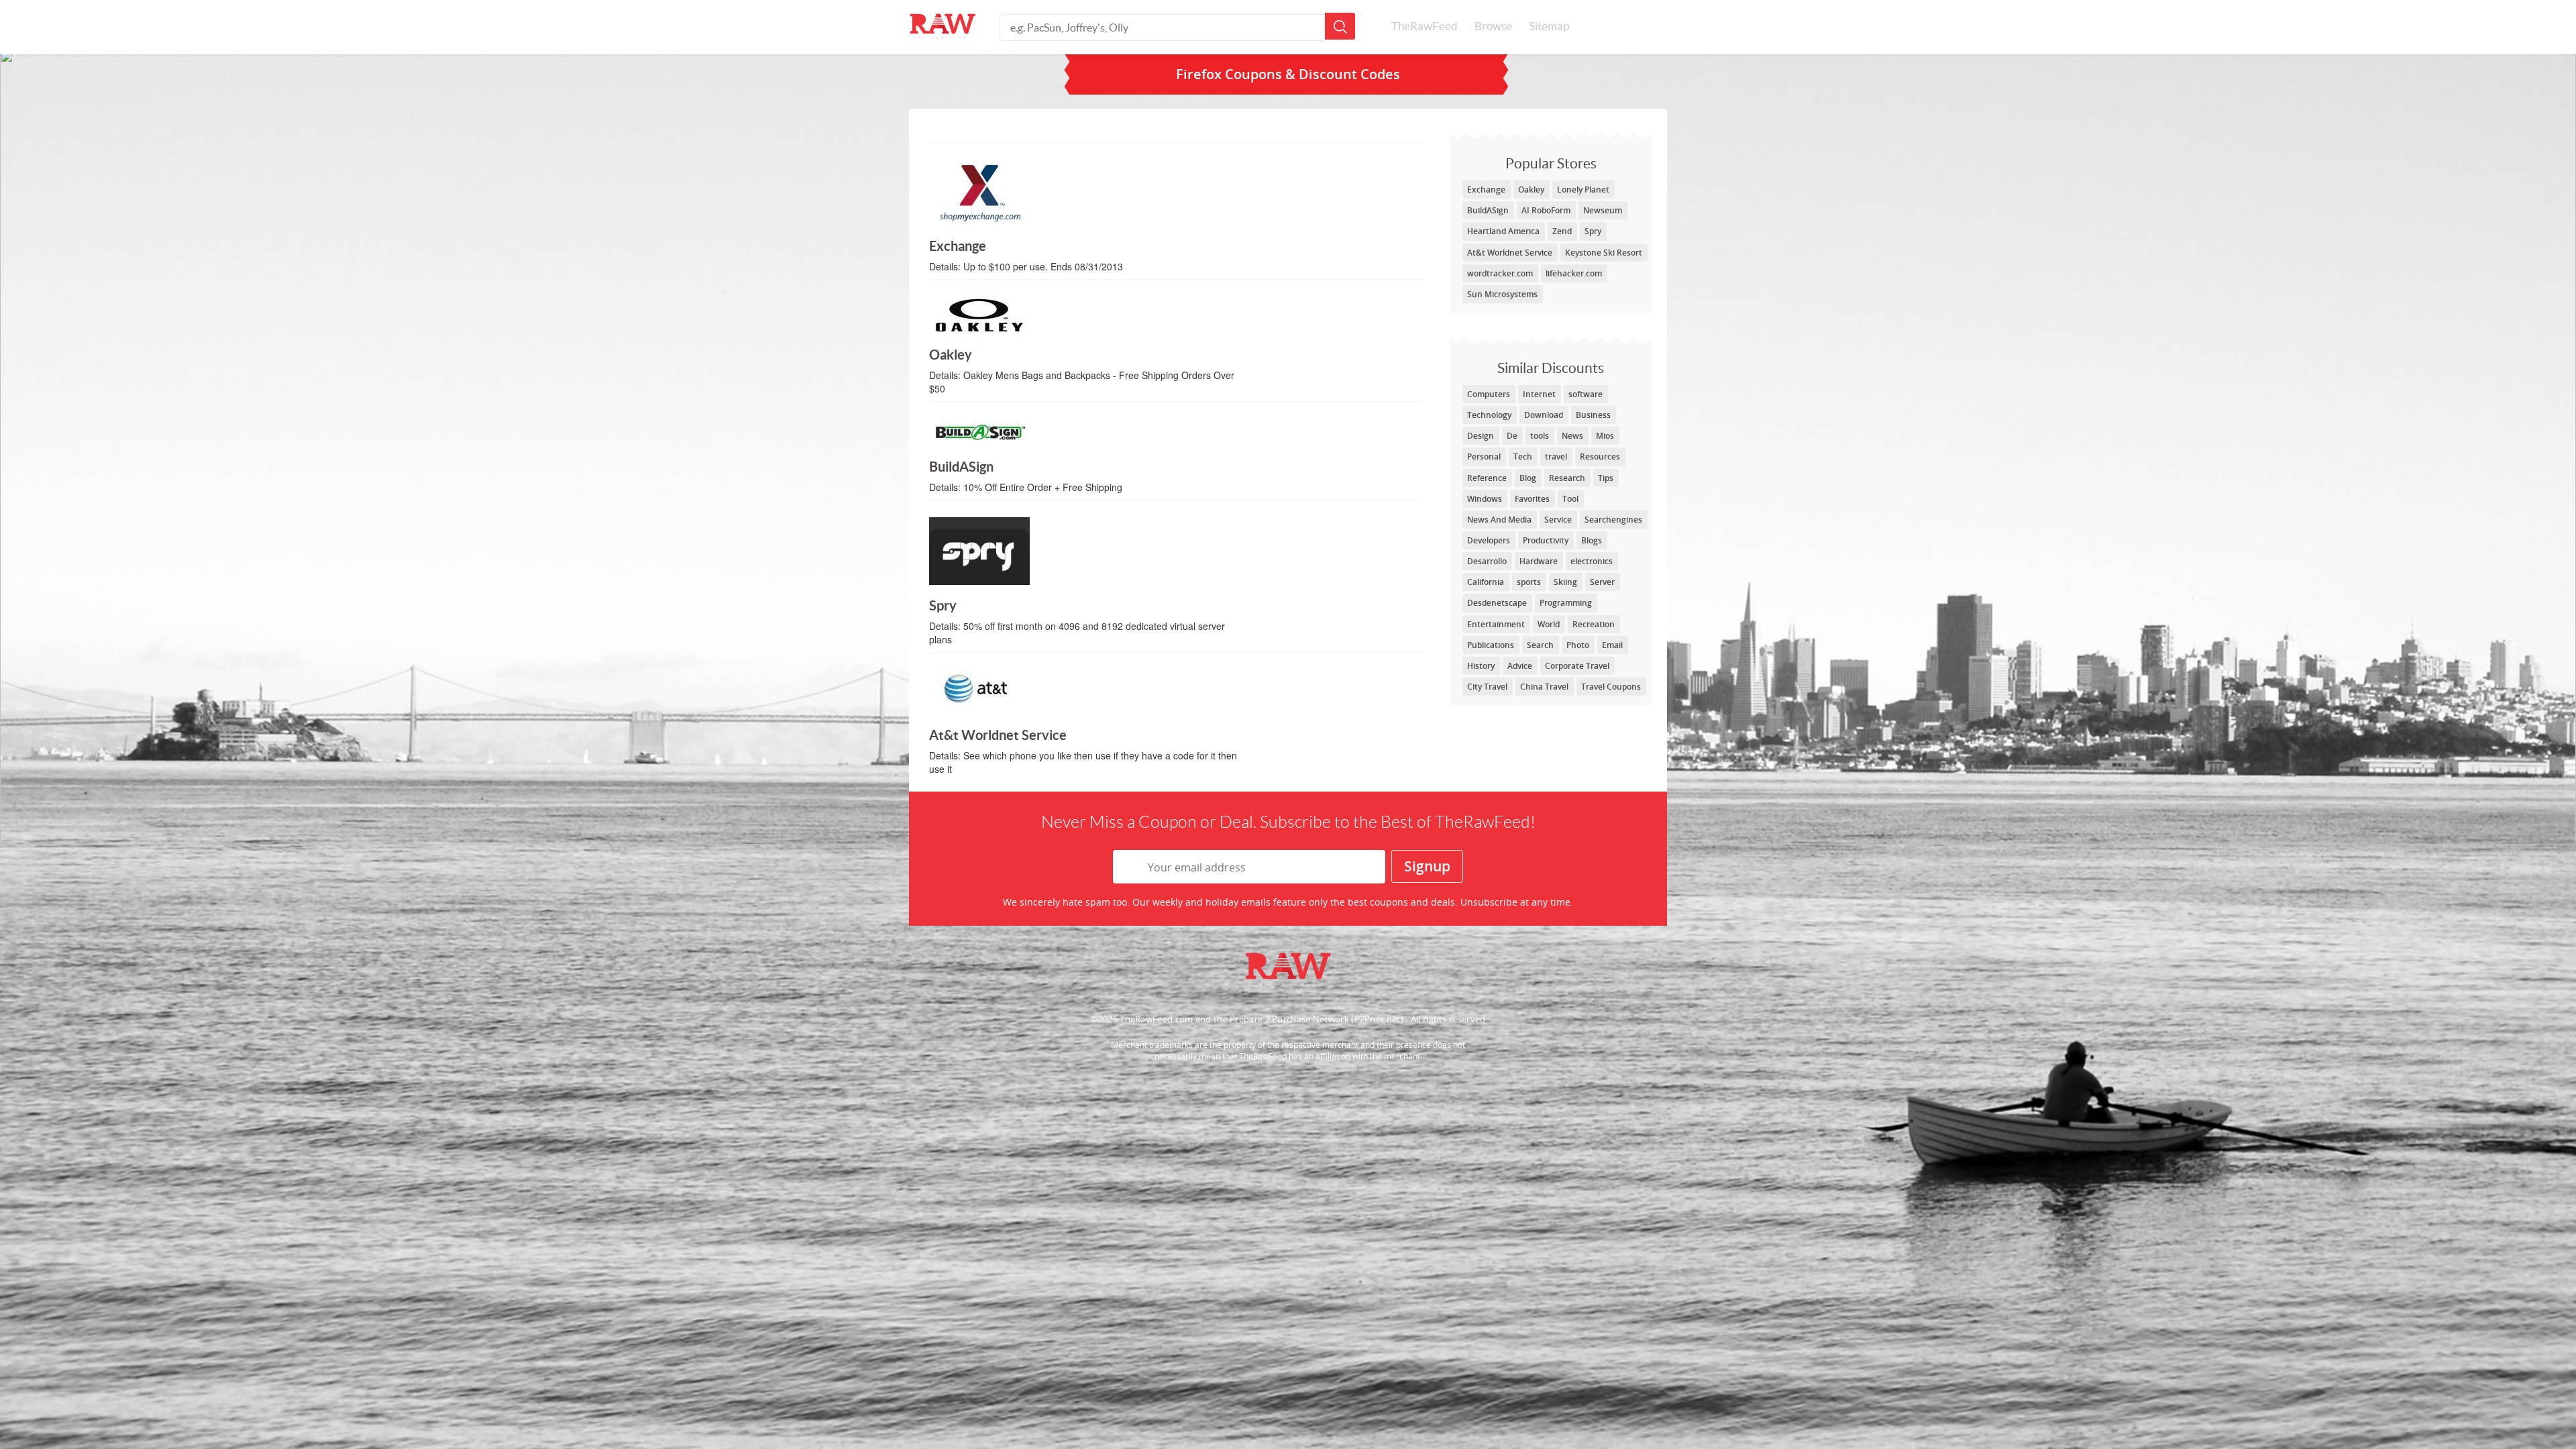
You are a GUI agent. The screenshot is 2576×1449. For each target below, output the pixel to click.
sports (1529, 582)
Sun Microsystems (1502, 294)
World (1549, 624)
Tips (1606, 478)
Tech (1523, 457)
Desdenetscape (1497, 603)
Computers (1489, 394)
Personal (1484, 457)
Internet (1539, 394)
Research (1567, 478)
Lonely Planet (1583, 190)
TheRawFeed (1425, 26)
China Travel (1544, 687)
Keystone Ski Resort (1604, 253)
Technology (1489, 415)
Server (1602, 582)
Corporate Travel (1577, 666)
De (1512, 436)
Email (1612, 645)
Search (1540, 645)
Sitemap (1549, 26)
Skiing (1565, 582)
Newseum (1603, 210)
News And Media (1499, 520)
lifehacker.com (1574, 273)
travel (1556, 457)
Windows (1485, 499)
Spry (1593, 231)
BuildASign (1488, 210)
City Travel (1487, 687)
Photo (1578, 645)
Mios (1605, 436)
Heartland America (1503, 231)
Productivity (1546, 540)
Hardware (1539, 561)
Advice (1520, 666)
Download (1544, 415)
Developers (1489, 540)
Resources (1600, 457)
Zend (1562, 231)
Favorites (1532, 499)
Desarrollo (1487, 561)
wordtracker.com (1500, 273)
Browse (1493, 26)
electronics (1592, 561)
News (1572, 436)
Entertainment (1496, 624)
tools (1540, 436)
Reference (1487, 478)
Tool (1570, 499)
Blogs (1592, 540)
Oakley (1531, 190)
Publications (1491, 645)
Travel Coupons (1611, 687)
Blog (1528, 478)
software (1586, 394)
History (1481, 666)
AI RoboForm (1546, 210)
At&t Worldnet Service (1510, 253)
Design (1481, 436)
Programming (1566, 603)
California (1486, 582)
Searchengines (1613, 520)
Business (1593, 415)
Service (1558, 520)
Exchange (1486, 190)
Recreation (1594, 624)
